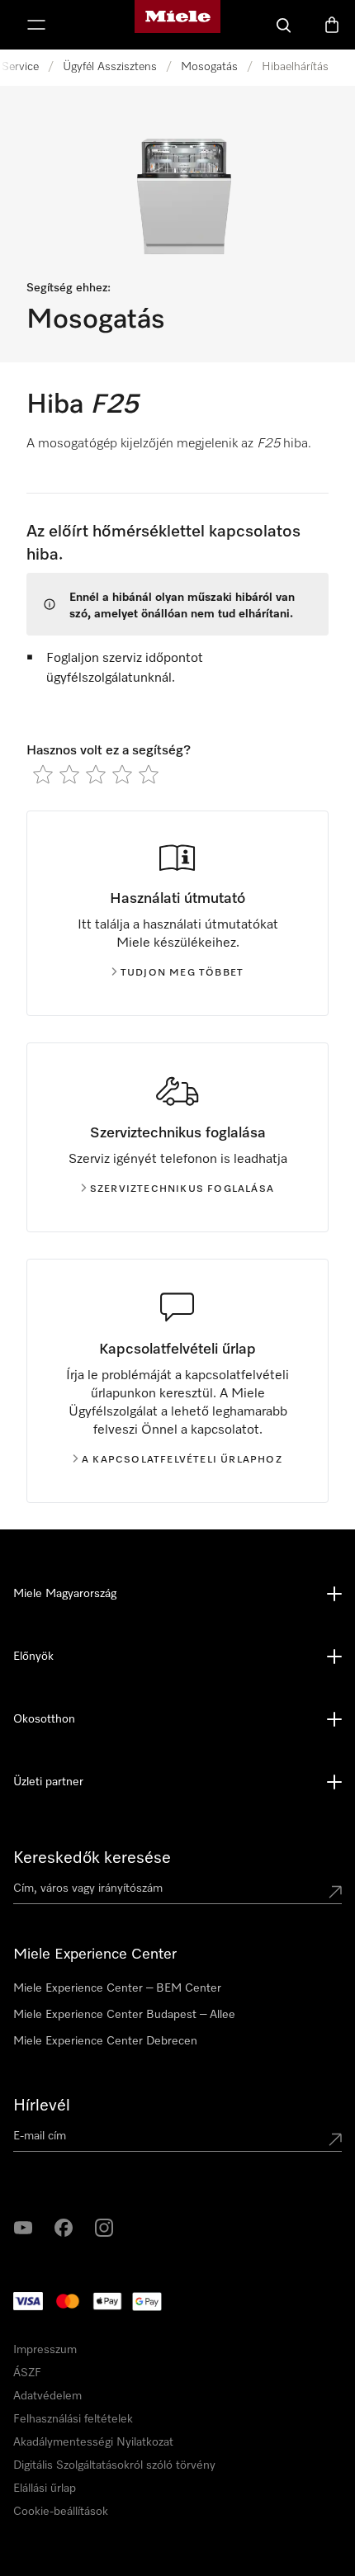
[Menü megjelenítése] (36, 25)
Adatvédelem (130, 2464)
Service (20, 67)
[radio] (43, 774)
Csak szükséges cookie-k (253, 2498)
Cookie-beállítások (86, 2545)
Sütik (178, 2464)
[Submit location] (335, 1892)
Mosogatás (209, 67)
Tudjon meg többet (182, 973)
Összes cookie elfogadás (102, 2498)
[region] (177, 2290)
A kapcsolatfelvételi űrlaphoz (182, 1460)
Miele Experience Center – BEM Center (117, 1988)
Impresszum (63, 2464)
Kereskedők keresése (92, 1858)
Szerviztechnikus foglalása (182, 1189)
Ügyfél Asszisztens (110, 67)
